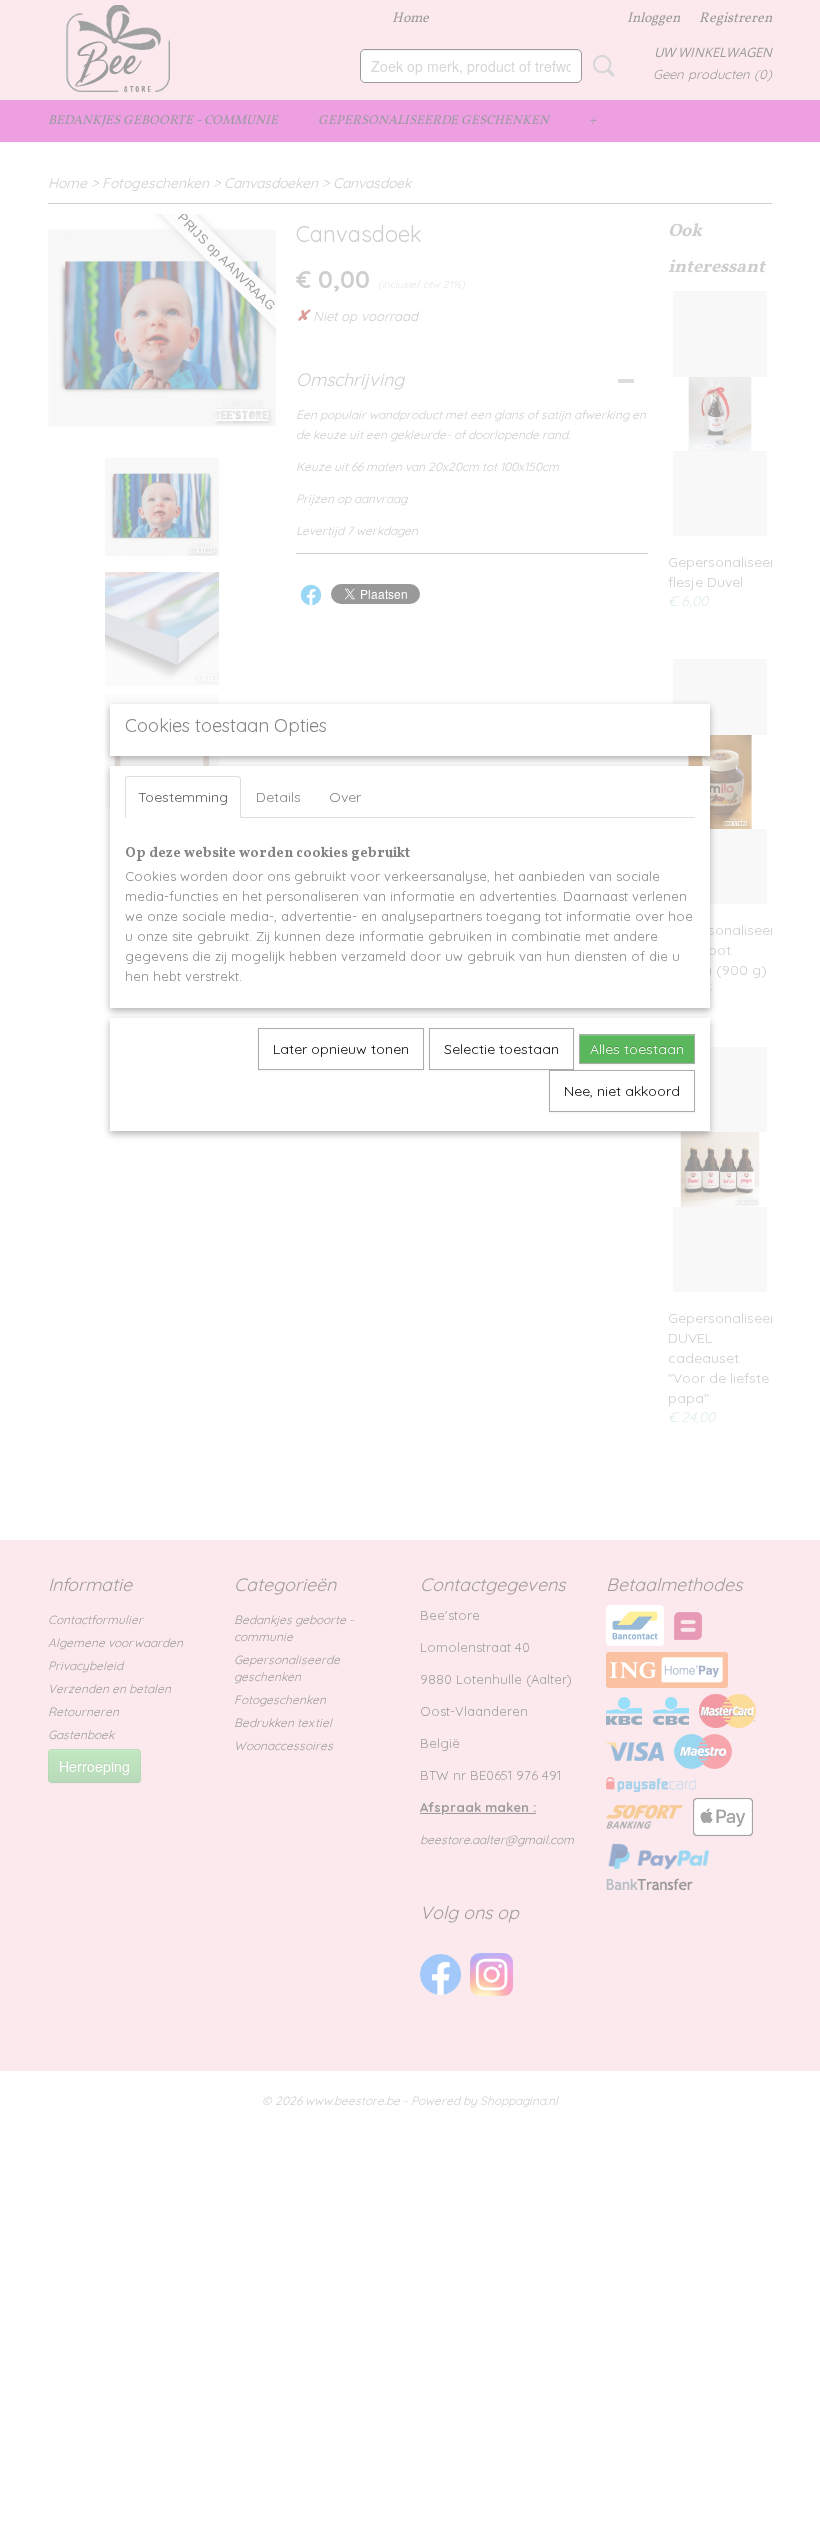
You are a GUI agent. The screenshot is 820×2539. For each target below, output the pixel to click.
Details (278, 797)
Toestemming (183, 797)
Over (345, 797)
